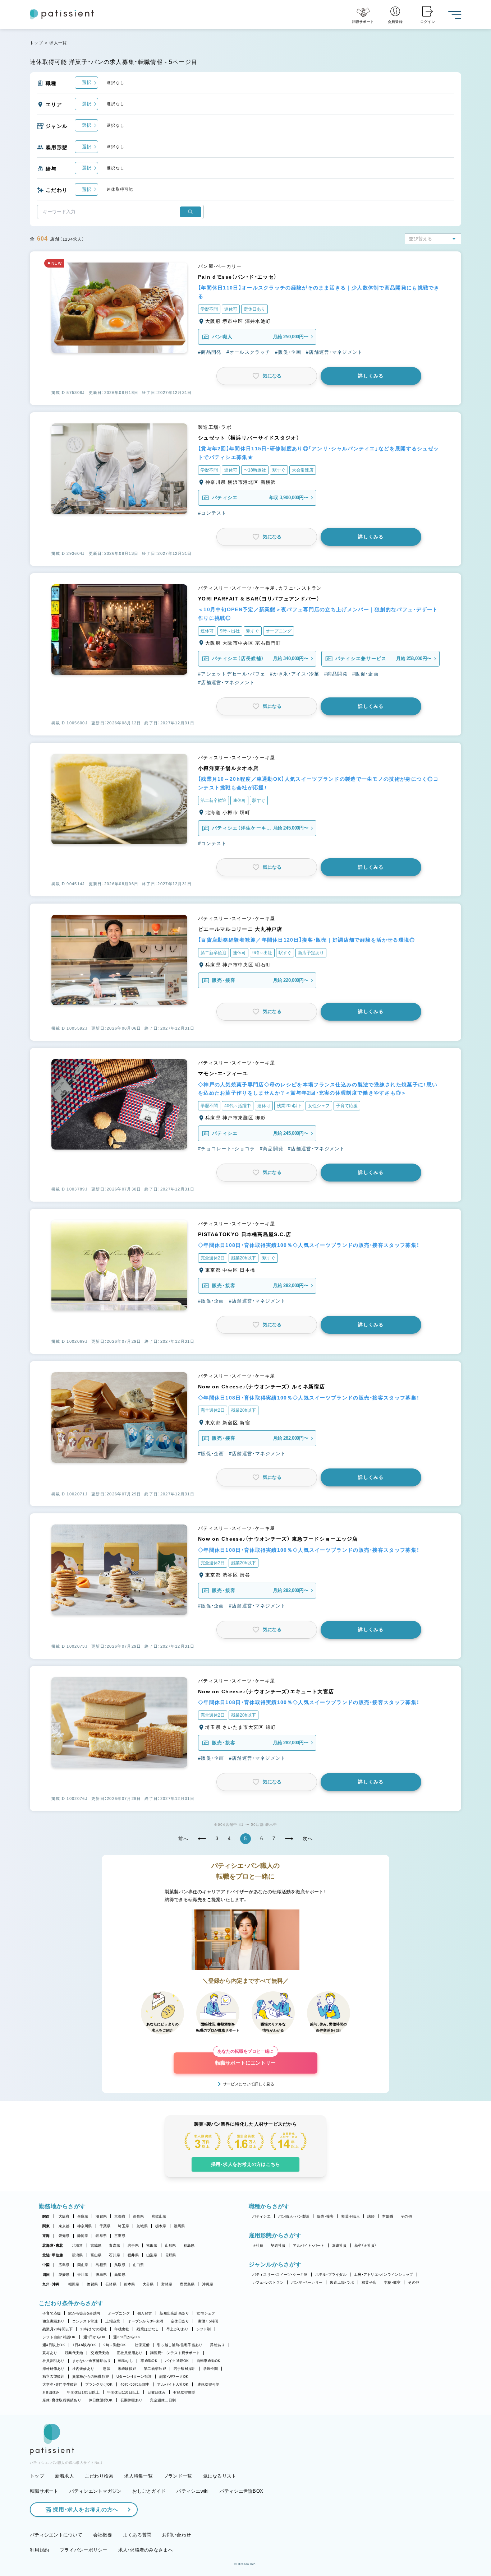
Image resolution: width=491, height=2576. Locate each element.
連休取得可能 (208, 2384)
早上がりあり (178, 2329)
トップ (36, 43)
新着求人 (65, 2476)
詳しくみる (371, 376)
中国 (46, 2265)
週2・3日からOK (127, 2337)
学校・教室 (392, 2282)
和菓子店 (369, 2282)
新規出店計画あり (174, 2313)
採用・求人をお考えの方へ (86, 2509)
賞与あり (50, 2353)
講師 (371, 2216)
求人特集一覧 (138, 2476)
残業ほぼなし (148, 2329)
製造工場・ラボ (342, 2282)
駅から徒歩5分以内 (84, 2313)
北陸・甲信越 (53, 2255)
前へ (183, 1839)
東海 (46, 2236)
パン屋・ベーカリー (307, 2282)
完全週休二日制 (163, 2400)
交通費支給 (100, 2353)
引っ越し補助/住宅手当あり (180, 2345)
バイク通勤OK (177, 2361)
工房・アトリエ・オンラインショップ (384, 2275)
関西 (46, 2216)
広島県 (64, 2265)
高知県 (120, 2275)
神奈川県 (85, 2226)
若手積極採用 (185, 2369)
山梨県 (152, 2255)
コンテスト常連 (85, 2321)
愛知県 (64, 2236)
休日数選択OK (101, 2400)
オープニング (119, 2313)
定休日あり (180, 2321)
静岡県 (83, 2236)
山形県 (171, 2245)
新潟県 (77, 2255)
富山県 (96, 2255)
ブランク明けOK (99, 2384)
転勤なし (126, 2361)
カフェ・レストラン (268, 2282)
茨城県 (142, 2226)
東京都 (64, 2226)
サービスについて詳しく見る (249, 2084)
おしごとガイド (149, 2491)
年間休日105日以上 (83, 2392)
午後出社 (122, 2329)
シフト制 (204, 2329)
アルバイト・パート (309, 2245)
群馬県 (180, 2226)
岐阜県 (101, 2236)
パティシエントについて (56, 2535)
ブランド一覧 (178, 2476)
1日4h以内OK (84, 2345)
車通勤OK (149, 2361)
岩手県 (133, 2245)
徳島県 (101, 2275)
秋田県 (152, 2245)
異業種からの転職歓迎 (91, 2377)
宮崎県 (167, 2284)
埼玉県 (123, 2226)
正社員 (258, 2245)
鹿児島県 (187, 2284)
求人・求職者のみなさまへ (146, 2550)
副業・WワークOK (174, 2377)
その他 (406, 2216)
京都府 (120, 2216)
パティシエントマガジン (96, 2491)
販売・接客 (325, 2216)
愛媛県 (64, 2275)
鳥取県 (120, 2265)
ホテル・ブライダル (331, 2275)
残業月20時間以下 (58, 2329)
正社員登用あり (130, 2353)
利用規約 (39, 2550)
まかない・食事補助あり (92, 2361)
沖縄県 (208, 2284)
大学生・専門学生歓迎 (60, 2384)
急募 (107, 2369)
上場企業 (113, 2321)
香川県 (83, 2275)
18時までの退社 (93, 2329)
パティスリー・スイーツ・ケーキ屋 (280, 2275)
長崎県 (111, 2284)
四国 (46, 2275)
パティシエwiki (192, 2491)
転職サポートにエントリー (245, 2059)
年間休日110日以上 (123, 2392)
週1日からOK (95, 2337)
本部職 (388, 2216)
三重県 (120, 2236)
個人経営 (145, 2313)
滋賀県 (101, 2216)
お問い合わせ (176, 2535)
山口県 (139, 2265)
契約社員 (278, 2245)
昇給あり (217, 2345)
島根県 (101, 2265)
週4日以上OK (54, 2345)
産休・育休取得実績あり (62, 2400)
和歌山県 (159, 2216)
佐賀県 (92, 2284)
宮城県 (96, 2245)
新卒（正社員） (366, 2245)
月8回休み (51, 2392)
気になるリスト (220, 2476)
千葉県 (105, 2226)
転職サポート (44, 2491)
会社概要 (103, 2535)
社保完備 (142, 2345)
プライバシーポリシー (84, 2550)
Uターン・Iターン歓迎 (134, 2377)
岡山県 (83, 2265)
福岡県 (74, 2284)
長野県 (171, 2255)
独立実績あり (54, 2321)
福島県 (189, 2245)
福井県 (133, 2255)
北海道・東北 (53, 2245)
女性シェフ (206, 2313)
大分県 (148, 2284)
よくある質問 (137, 2535)
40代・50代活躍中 (135, 2384)
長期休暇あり (132, 2400)
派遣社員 (339, 2245)
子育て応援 (52, 2313)
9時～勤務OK (115, 2345)
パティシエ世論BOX (242, 2491)
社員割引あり (54, 2361)
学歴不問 (210, 2369)
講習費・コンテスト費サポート (175, 2353)
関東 (46, 2226)
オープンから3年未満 (145, 2321)
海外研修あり (54, 2369)
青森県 (114, 2245)
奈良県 (139, 2216)
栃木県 (161, 2226)
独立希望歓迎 (54, 2377)
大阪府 (64, 2216)
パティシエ (261, 2216)
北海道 (77, 2245)
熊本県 (130, 2284)
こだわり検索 (99, 2476)
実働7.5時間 (208, 2321)
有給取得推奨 (184, 2392)
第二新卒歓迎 (155, 2369)
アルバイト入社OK (173, 2384)
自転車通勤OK (209, 2361)
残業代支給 (74, 2353)
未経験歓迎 (127, 2369)
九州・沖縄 (51, 2284)
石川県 (114, 2255)
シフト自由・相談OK (59, 2337)
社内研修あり (83, 2369)
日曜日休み (157, 2392)
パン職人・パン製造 (294, 2216)
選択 (87, 82)
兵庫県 (83, 2216)
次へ (308, 1839)
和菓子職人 (350, 2216)
